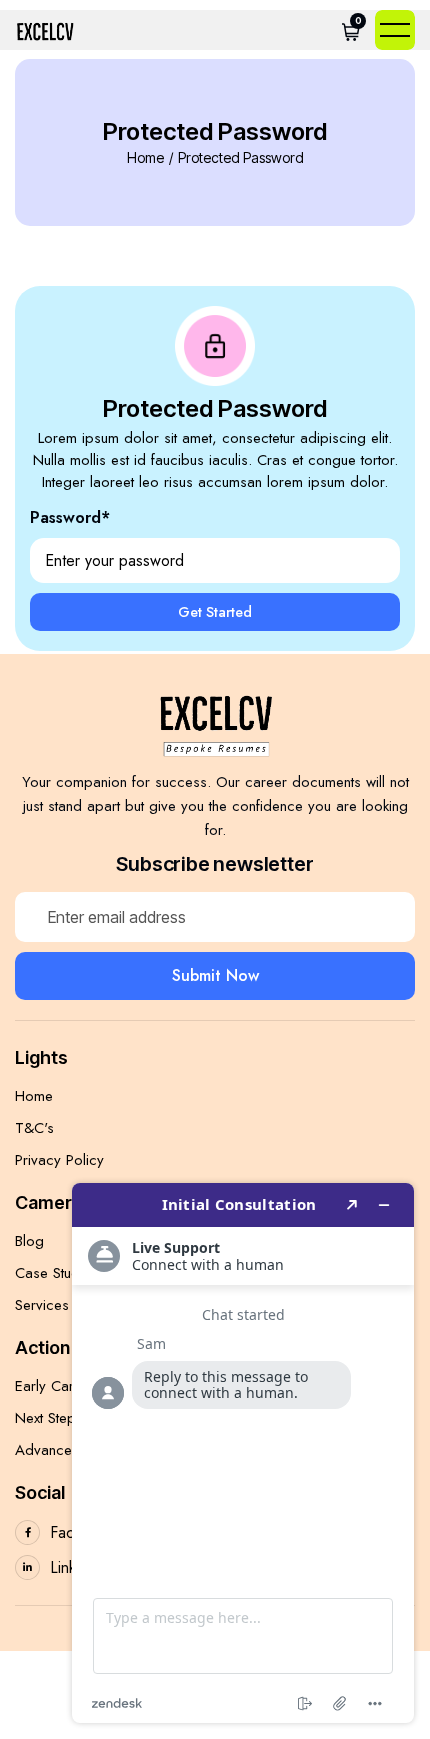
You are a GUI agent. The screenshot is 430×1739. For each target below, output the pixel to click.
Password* (70, 518)
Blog (29, 1241)
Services (42, 1305)
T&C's (34, 1128)
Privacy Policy (59, 1160)
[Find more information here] (243, 1453)
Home (145, 158)
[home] (45, 30)
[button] (351, 30)
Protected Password (241, 158)
